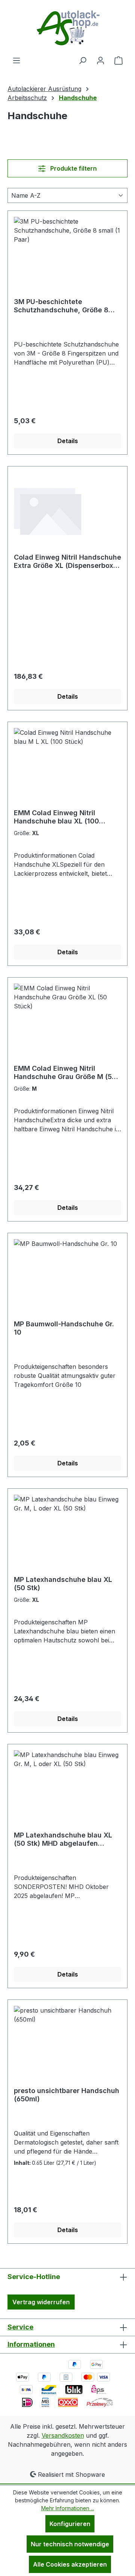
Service (20, 2327)
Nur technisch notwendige (70, 2544)
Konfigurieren (70, 2524)
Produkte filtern (73, 168)
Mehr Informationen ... (68, 2508)
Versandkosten (63, 2435)
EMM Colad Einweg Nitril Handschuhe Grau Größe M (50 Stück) (65, 1073)
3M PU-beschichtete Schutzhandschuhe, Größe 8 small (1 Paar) (61, 306)
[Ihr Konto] (100, 60)
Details (68, 441)
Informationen (31, 2344)
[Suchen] (82, 60)
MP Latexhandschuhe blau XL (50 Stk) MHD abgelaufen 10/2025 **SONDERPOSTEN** (64, 1839)
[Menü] (16, 60)
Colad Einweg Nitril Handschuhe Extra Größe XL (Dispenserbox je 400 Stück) (67, 562)
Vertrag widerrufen (41, 2302)
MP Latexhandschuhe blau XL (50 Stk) (63, 1584)
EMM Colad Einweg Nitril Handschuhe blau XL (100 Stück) (56, 817)
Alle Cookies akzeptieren (70, 2564)
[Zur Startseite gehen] (67, 28)
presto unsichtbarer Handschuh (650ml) (67, 2095)
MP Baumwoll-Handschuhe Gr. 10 (64, 1328)
